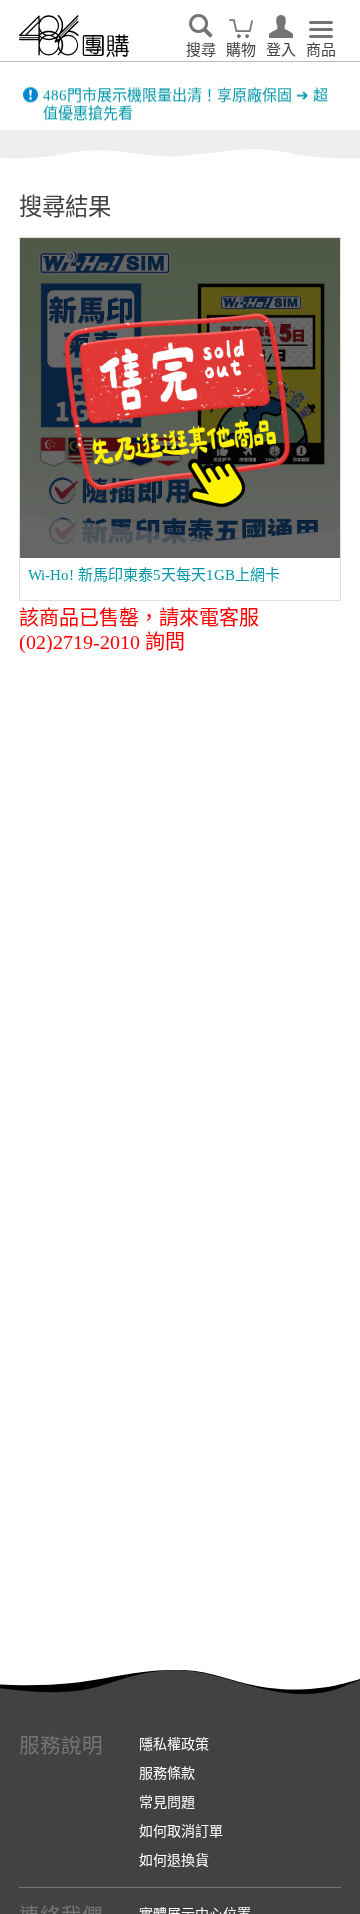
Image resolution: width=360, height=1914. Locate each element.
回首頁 (74, 36)
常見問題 (167, 1802)
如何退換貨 (174, 1860)
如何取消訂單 (181, 1831)
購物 (241, 50)
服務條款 (167, 1773)
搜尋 (201, 50)
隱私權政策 (174, 1744)
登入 (281, 50)
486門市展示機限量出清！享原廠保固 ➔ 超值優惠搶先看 (185, 96)
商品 (321, 50)
